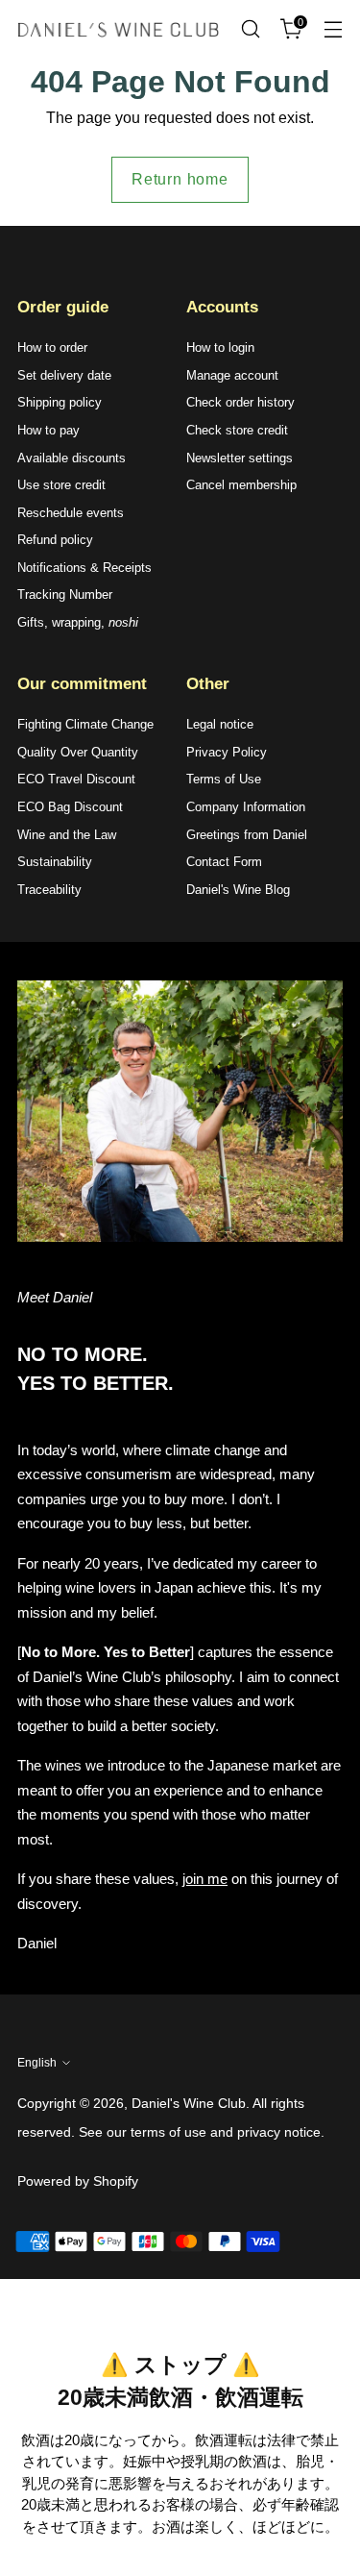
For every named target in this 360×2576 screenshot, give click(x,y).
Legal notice (220, 724)
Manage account (232, 375)
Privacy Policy (227, 752)
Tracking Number (65, 594)
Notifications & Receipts (84, 568)
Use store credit (61, 485)
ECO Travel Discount (76, 779)
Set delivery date (64, 375)
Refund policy (55, 540)
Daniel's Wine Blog (238, 890)
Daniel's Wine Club (189, 2103)
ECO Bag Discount (70, 807)
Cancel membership (241, 485)
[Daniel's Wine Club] (118, 29)
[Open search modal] (250, 29)
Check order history (240, 402)
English (37, 2063)
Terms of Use (224, 779)
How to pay (48, 430)
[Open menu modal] (333, 29)
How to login (220, 347)
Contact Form (224, 862)
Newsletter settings (240, 458)
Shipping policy (60, 402)
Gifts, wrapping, (78, 622)
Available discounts (72, 458)
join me (205, 1879)
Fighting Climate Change (85, 724)
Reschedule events (71, 513)
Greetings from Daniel (247, 835)
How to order (52, 347)
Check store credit (237, 430)
